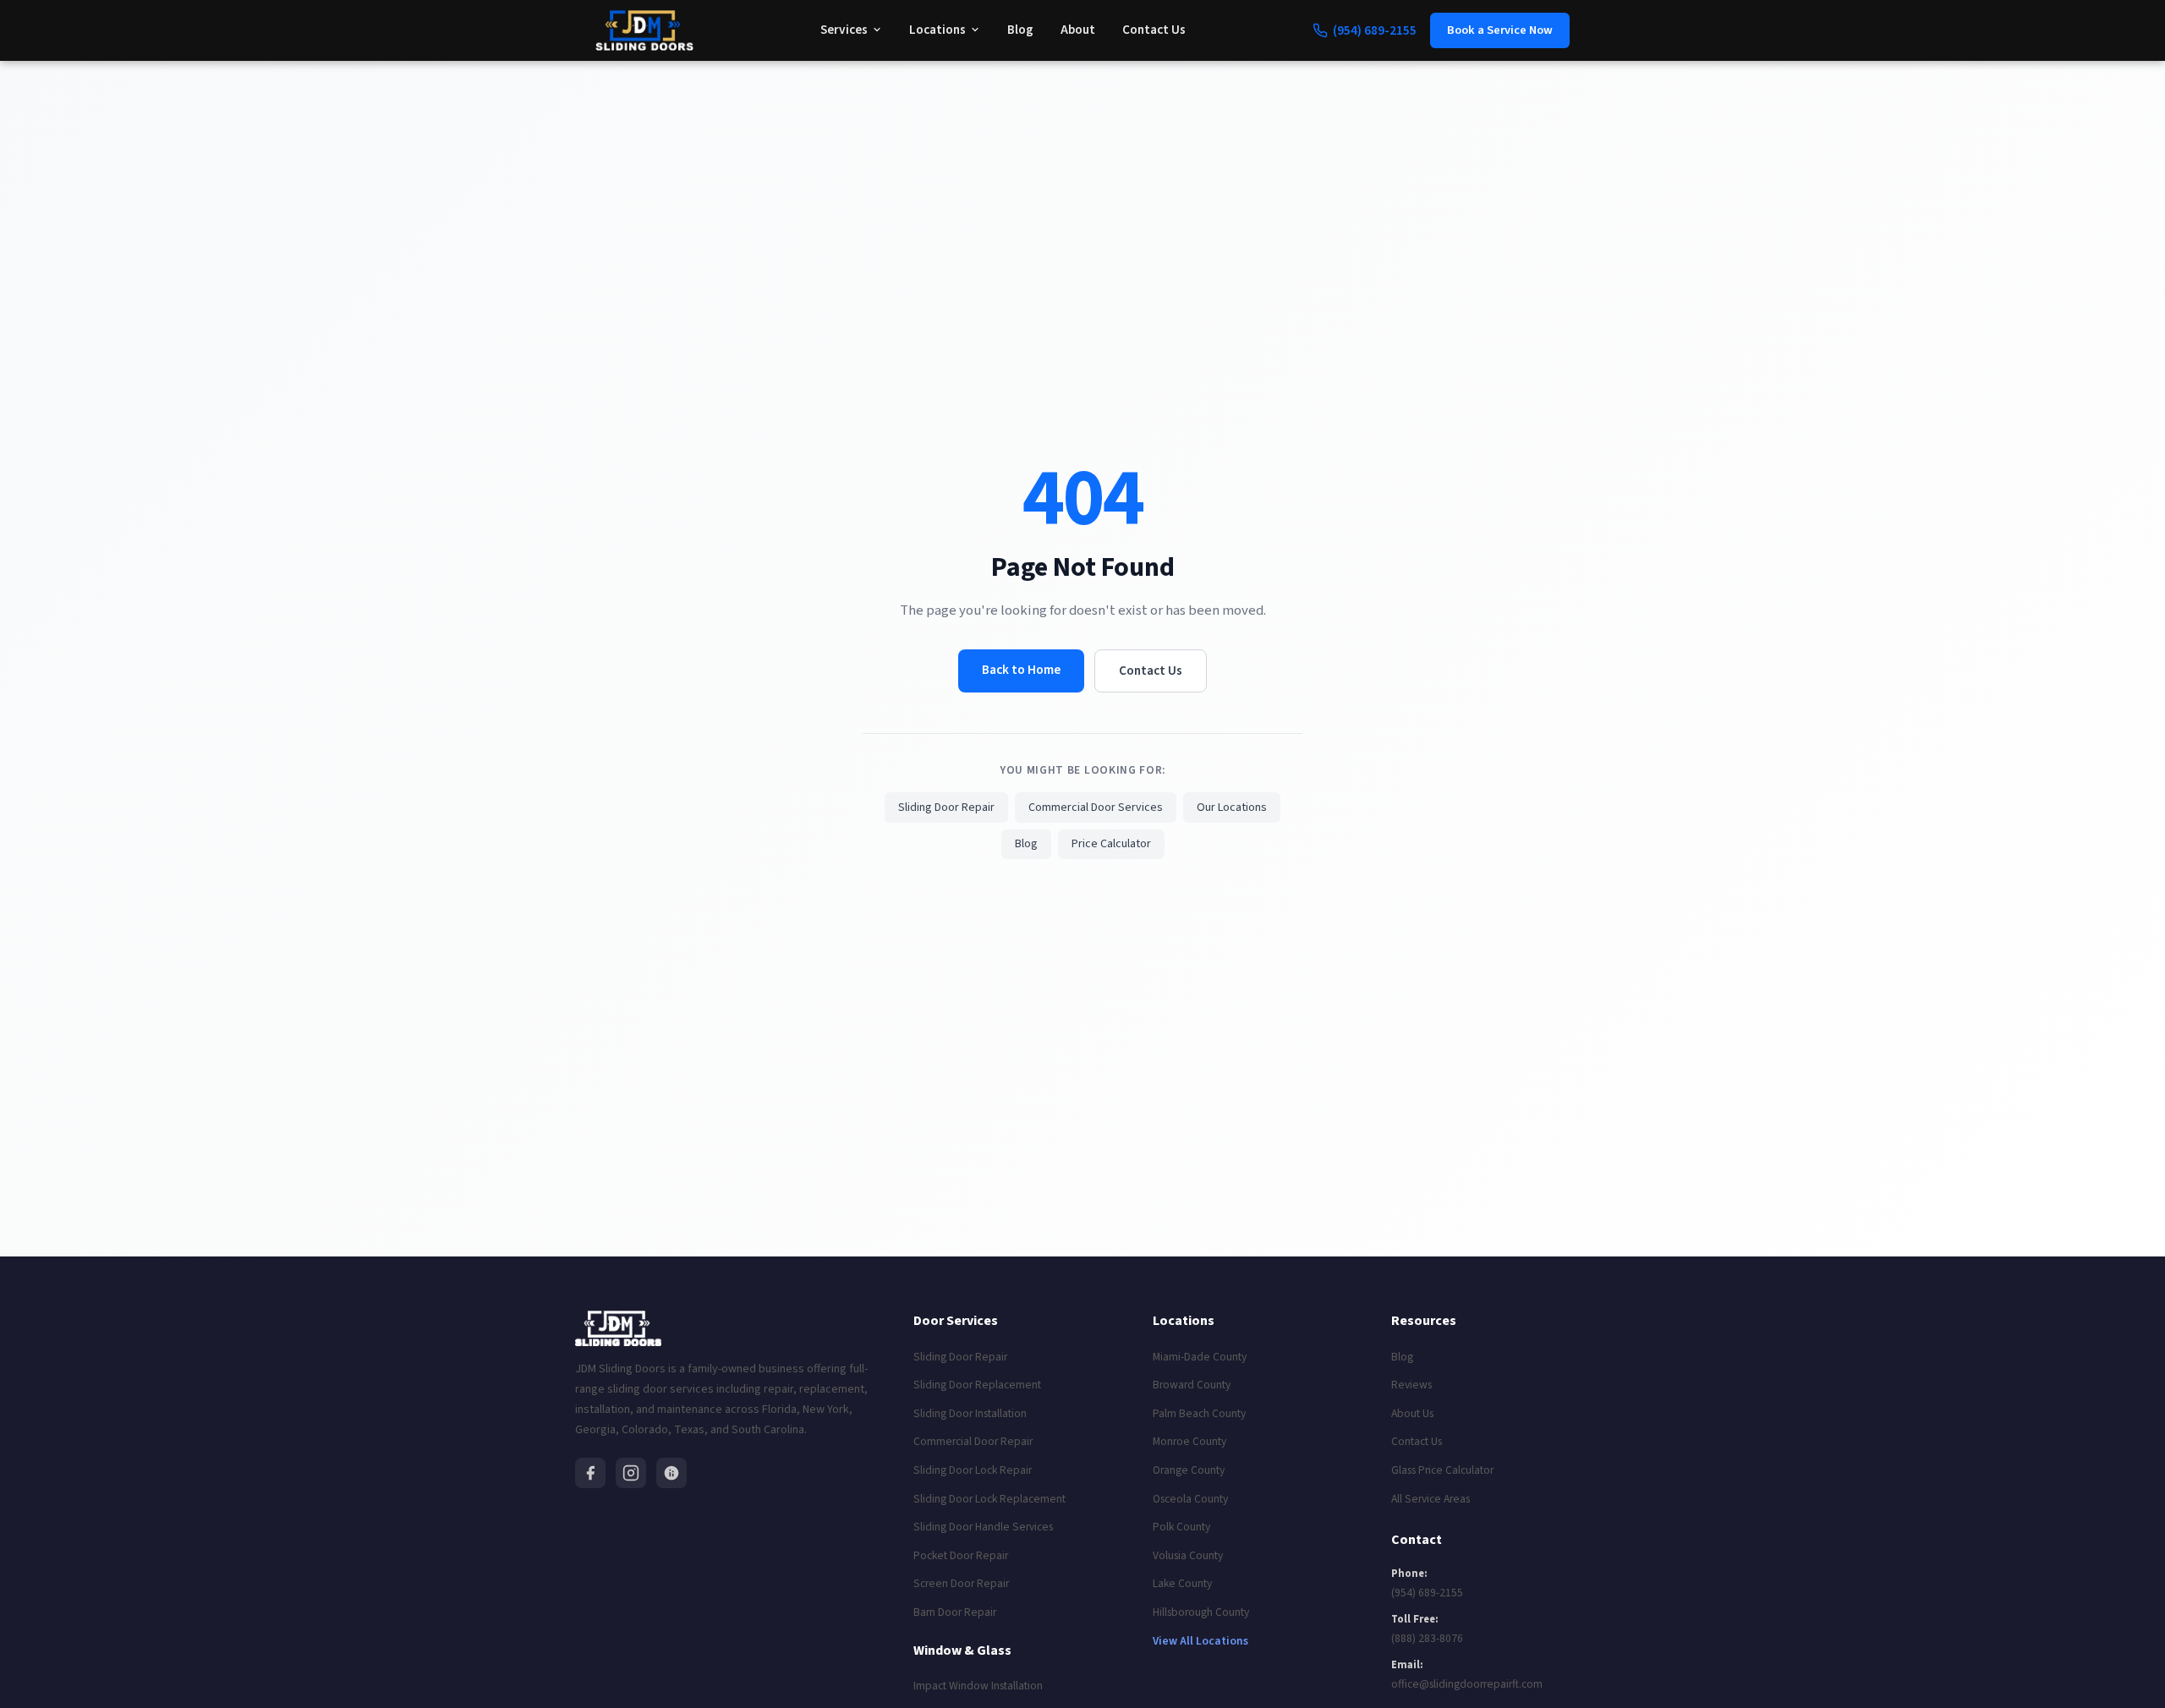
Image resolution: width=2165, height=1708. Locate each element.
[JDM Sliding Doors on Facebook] (590, 1473)
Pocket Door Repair (961, 1555)
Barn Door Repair (955, 1612)
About (1078, 30)
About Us (1412, 1413)
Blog (1020, 30)
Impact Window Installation (978, 1686)
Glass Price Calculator (1442, 1470)
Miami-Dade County (1200, 1357)
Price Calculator (1111, 844)
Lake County (1182, 1583)
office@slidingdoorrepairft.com (1467, 1684)
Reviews (1411, 1385)
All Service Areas (1431, 1499)
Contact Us (1154, 30)
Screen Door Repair (961, 1583)
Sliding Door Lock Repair (973, 1470)
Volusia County (1188, 1555)
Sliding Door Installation (970, 1413)
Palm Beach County (1199, 1413)
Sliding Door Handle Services (983, 1527)
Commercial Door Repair (973, 1441)
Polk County (1181, 1527)
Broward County (1192, 1385)
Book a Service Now (1500, 30)
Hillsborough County (1201, 1612)
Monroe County (1189, 1441)
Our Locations (1232, 807)
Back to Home (1021, 670)
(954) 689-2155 (1427, 1593)
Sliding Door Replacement (977, 1385)
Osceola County (1190, 1499)
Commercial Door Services (1096, 807)
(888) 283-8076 (1427, 1638)
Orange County (1189, 1470)
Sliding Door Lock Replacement (989, 1499)
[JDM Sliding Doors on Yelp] (671, 1473)
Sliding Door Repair (946, 807)
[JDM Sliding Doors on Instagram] (631, 1473)
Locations (937, 30)
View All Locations (1200, 1641)
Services (844, 30)
